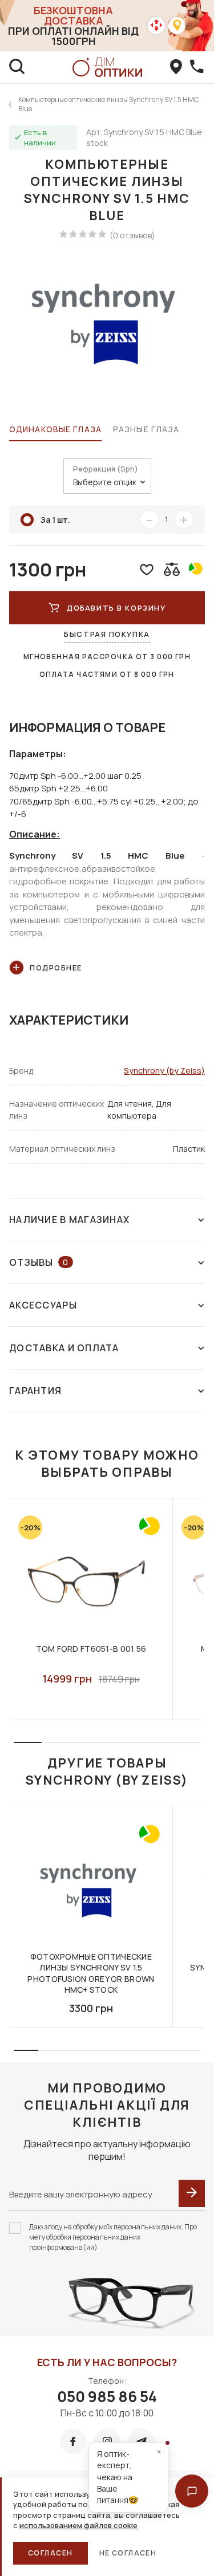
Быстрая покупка (107, 634)
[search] (17, 67)
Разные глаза (146, 429)
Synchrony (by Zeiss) (164, 1070)
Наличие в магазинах (69, 1220)
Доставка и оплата (64, 1348)
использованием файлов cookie (78, 2525)
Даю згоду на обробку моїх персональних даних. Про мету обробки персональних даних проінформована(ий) (113, 2237)
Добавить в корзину (116, 608)
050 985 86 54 (107, 2396)
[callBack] (197, 67)
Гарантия (35, 1391)
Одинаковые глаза (55, 429)
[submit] (192, 2193)
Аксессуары (43, 1305)
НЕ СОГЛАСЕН (128, 2553)
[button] (192, 2491)
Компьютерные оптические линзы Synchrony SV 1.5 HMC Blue (108, 104)
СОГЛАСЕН (51, 2553)
